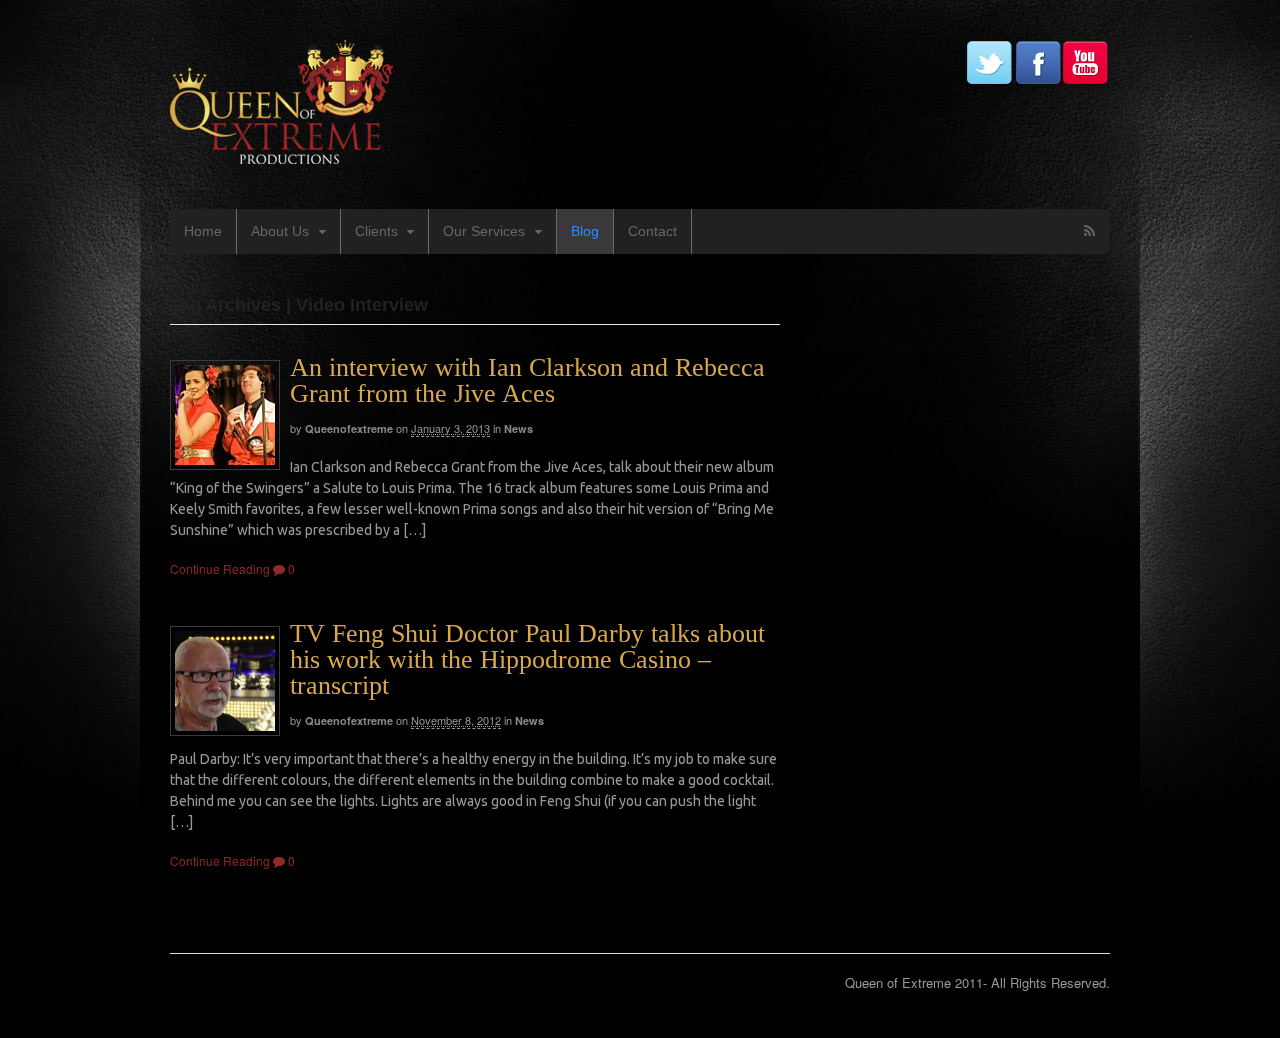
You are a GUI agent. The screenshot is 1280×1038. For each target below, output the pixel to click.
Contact (652, 231)
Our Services (484, 231)
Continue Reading (220, 568)
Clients (376, 231)
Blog (585, 231)
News (518, 428)
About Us (280, 231)
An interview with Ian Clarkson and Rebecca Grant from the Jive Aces (527, 380)
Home (203, 231)
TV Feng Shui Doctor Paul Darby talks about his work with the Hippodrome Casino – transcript (527, 659)
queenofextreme (349, 428)
